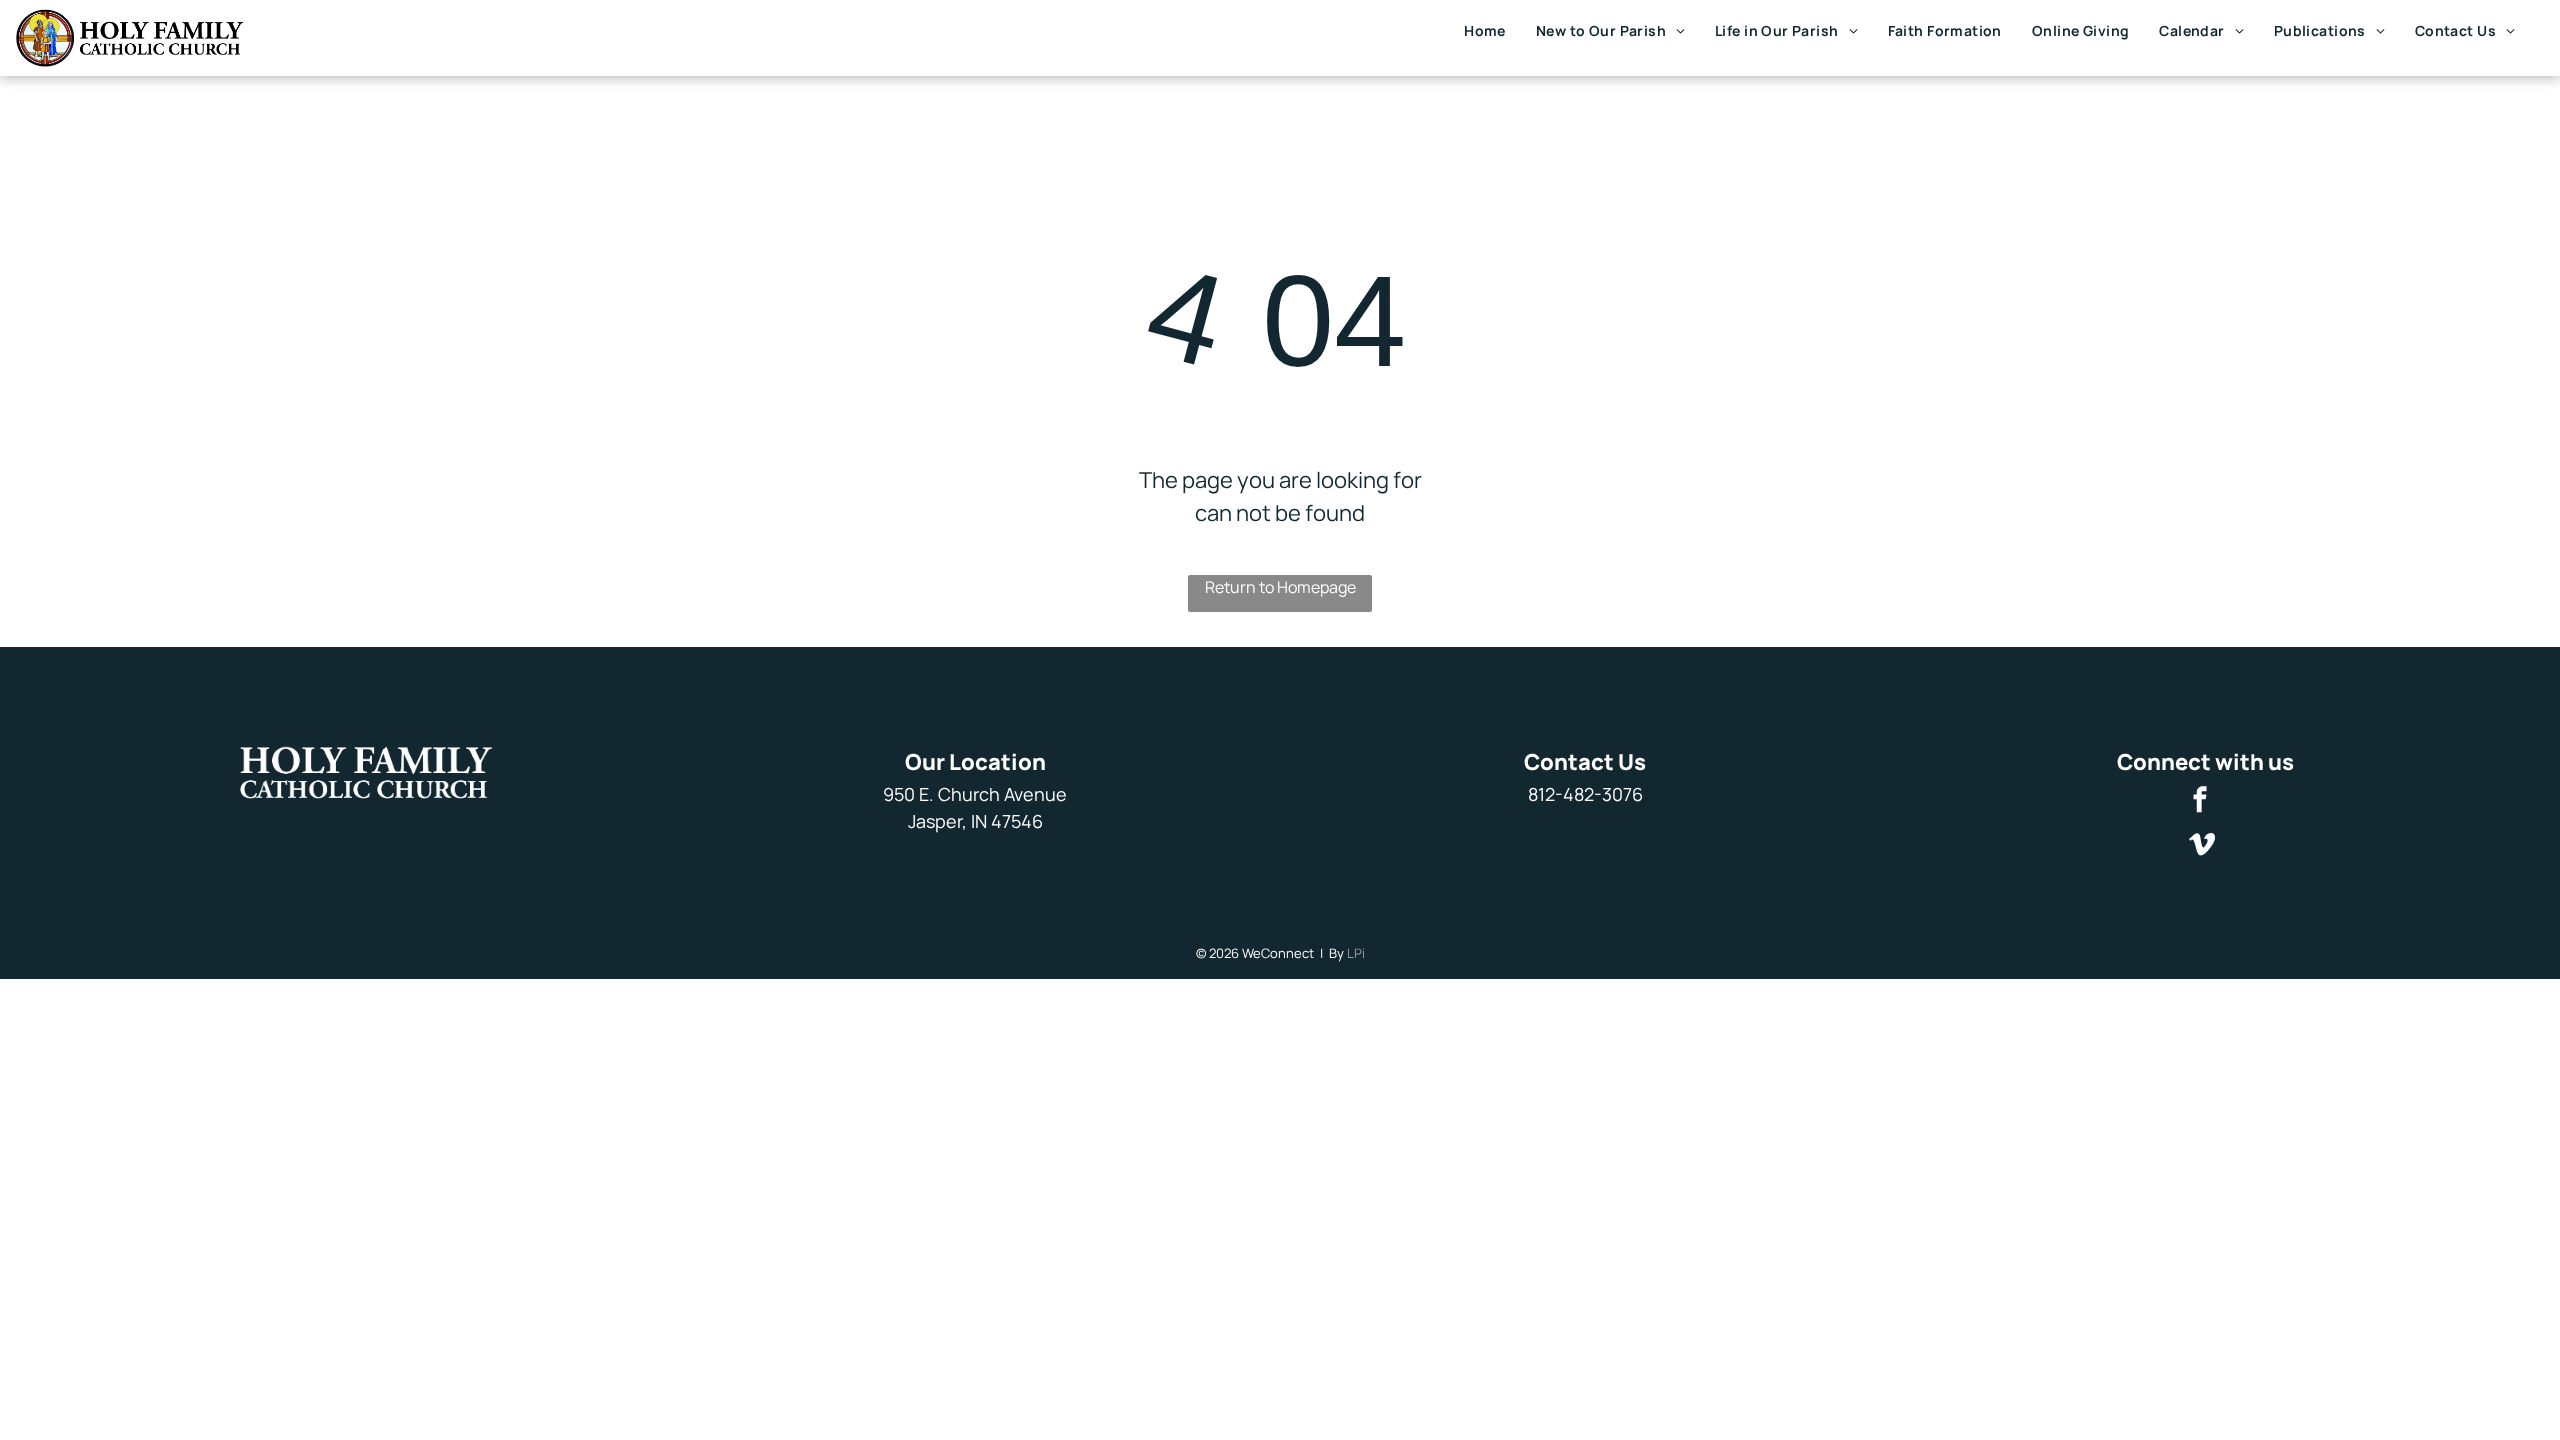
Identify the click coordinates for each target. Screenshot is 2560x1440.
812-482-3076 (1585, 794)
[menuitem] (1485, 30)
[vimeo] (2202, 846)
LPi (1356, 953)
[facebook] (2200, 801)
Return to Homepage (1280, 587)
